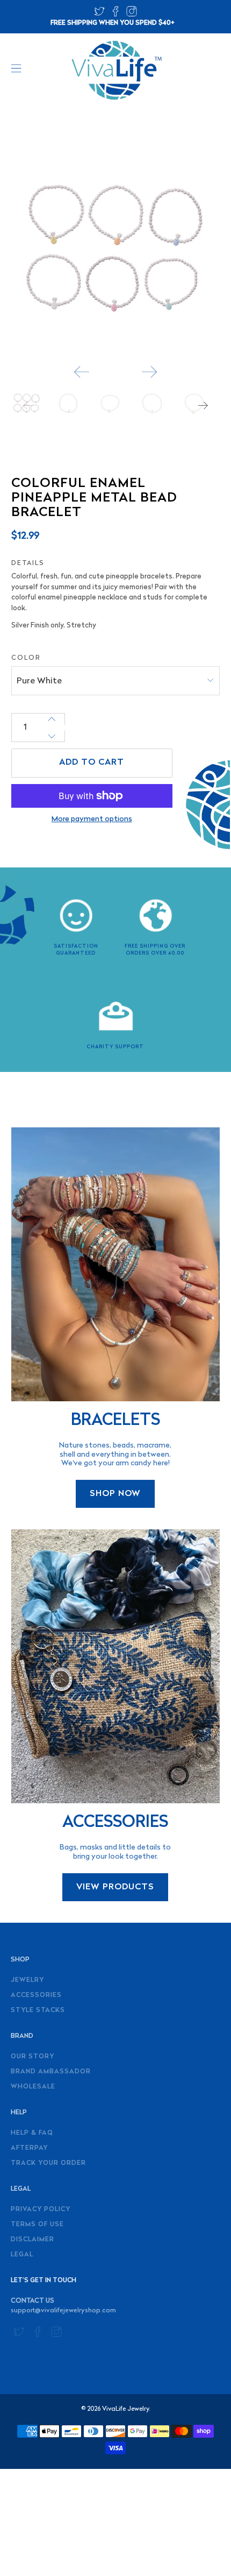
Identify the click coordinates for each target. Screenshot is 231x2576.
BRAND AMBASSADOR (51, 2072)
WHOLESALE (33, 2087)
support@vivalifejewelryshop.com (63, 2311)
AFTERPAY (29, 2148)
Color (26, 658)
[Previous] (82, 372)
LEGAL (22, 2255)
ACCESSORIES (36, 1995)
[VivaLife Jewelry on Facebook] (115, 15)
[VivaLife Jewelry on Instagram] (132, 15)
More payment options (92, 819)
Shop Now (115, 1494)
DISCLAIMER (33, 2240)
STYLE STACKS (38, 2010)
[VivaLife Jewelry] (116, 70)
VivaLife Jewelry (125, 2409)
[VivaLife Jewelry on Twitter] (99, 15)
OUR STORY (33, 2057)
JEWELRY (27, 1980)
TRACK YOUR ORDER (48, 2163)
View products (115, 1887)
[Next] (149, 372)
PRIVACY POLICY (41, 2210)
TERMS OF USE (37, 2225)
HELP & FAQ (32, 2133)
